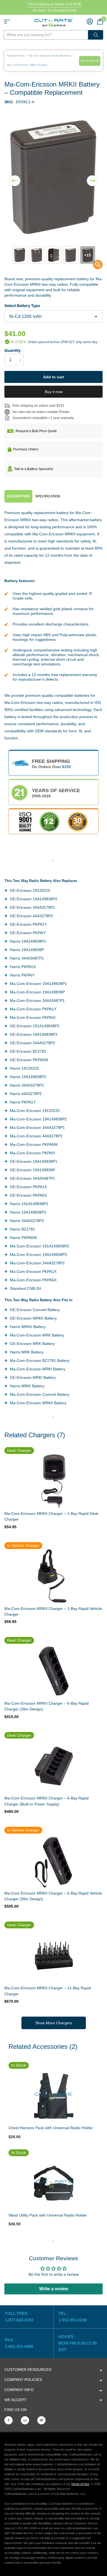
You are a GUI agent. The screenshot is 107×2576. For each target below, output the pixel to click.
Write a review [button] (54, 2289)
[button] (15, 177)
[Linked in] (25, 2420)
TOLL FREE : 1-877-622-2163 (20, 2317)
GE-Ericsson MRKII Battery (33, 1318)
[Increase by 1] (22, 355)
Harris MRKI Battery (27, 1386)
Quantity (12, 350)
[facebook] (9, 2420)
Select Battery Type (22, 306)
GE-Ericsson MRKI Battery (33, 1377)
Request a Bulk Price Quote (36, 431)
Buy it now (54, 392)
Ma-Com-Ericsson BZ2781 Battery (40, 1361)
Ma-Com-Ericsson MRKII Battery (38, 1403)
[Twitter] (41, 2420)
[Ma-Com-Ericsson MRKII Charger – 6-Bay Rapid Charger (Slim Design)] (54, 1671)
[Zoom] (54, 2096)
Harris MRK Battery (27, 1352)
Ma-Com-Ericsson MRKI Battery (38, 1369)
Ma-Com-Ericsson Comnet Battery (40, 1394)
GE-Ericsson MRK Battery (32, 1344)
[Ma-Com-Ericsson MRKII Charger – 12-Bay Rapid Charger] (54, 1956)
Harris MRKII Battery (28, 1327)
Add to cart (54, 377)
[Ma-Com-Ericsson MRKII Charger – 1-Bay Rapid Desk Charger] (54, 1481)
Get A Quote (90, 61)
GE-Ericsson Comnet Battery (35, 1310)
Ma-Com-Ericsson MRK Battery (37, 1335)
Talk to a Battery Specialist (33, 469)
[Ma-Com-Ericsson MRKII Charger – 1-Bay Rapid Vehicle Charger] (54, 1576)
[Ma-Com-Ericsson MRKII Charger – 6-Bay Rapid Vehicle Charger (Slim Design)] (54, 1861)
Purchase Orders (26, 449)
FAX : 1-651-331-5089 (19, 2343)
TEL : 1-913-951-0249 (73, 2317)
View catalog (7, 22)
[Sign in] (90, 21)
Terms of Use (80, 2484)
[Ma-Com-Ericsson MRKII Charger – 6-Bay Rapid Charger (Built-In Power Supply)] (54, 1766)
